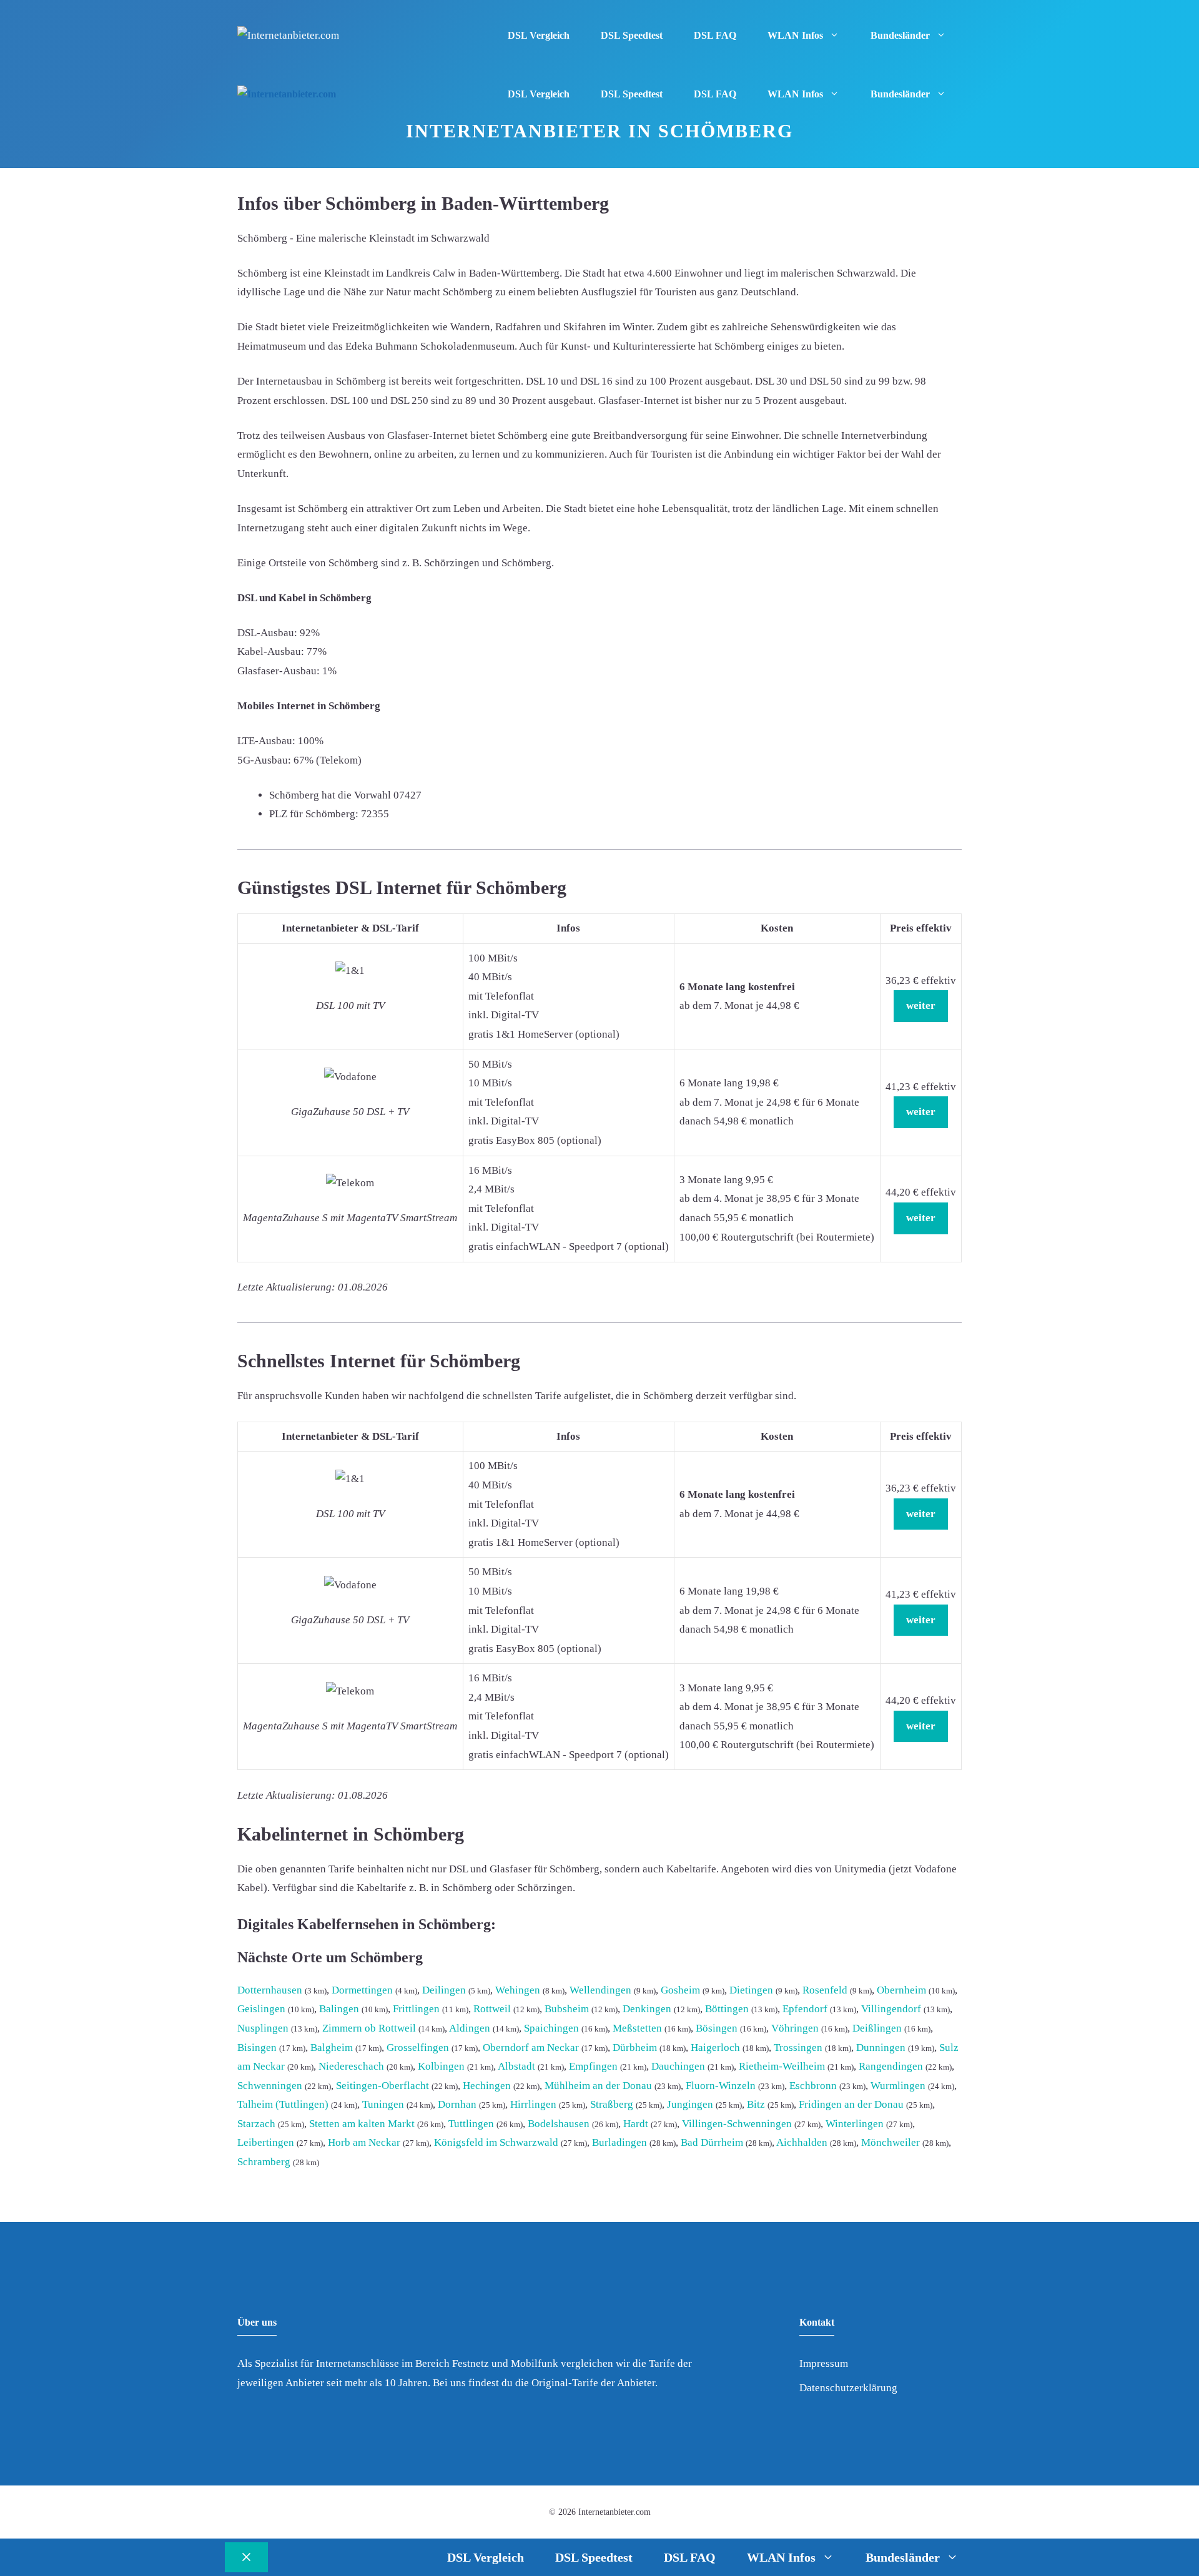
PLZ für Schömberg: (314, 814)
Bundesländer (900, 35)
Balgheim (332, 2048)
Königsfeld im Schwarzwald (496, 2142)
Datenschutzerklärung (848, 2388)
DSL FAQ (715, 35)
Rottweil (492, 2009)
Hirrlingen (533, 2104)
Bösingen (717, 2028)
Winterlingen (855, 2124)
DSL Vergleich (539, 35)
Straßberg (612, 2104)
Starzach (256, 2124)
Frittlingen (416, 2009)
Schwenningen (270, 2086)
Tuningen (383, 2104)
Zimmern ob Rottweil (369, 2028)
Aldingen (470, 2028)
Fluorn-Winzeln (721, 2086)
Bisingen (257, 2048)
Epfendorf (805, 2009)
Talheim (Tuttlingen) (283, 2104)
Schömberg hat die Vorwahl (330, 795)
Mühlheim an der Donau (598, 2086)
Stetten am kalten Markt (362, 2124)
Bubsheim (567, 2009)
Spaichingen (551, 2028)
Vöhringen (795, 2028)
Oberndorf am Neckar (531, 2048)
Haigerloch (715, 2048)
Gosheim (680, 1990)
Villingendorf (891, 2009)
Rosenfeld (825, 1990)
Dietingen (751, 1990)
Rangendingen (891, 2066)
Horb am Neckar (364, 2142)
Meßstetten (637, 2028)
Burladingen (619, 2142)
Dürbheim (635, 2048)
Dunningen (881, 2048)
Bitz (756, 2104)
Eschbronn (813, 2086)
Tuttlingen (471, 2124)
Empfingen (593, 2066)
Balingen (339, 2009)
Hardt (636, 2124)
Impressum (824, 2363)
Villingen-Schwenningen (737, 2124)
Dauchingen (678, 2066)
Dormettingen (362, 1990)
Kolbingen (441, 2066)
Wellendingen (600, 1990)
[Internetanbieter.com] (287, 95)
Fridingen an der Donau (851, 2104)
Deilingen (444, 1990)
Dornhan (457, 2104)
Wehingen (518, 1990)
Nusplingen (263, 2028)
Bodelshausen (559, 2124)
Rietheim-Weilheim (782, 2066)
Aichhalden (802, 2142)
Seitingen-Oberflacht (382, 2086)
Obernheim (901, 1990)
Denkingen (647, 2009)
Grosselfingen (418, 2048)
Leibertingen (266, 2142)
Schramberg (264, 2162)
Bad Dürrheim (712, 2142)
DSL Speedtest (632, 35)
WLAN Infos (795, 35)
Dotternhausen (270, 1990)
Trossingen (798, 2048)
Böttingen (727, 2009)
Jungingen (690, 2104)
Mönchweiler (891, 2142)
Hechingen (487, 2086)
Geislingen (261, 2009)
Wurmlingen (898, 2086)
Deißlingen (877, 2028)
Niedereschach (351, 2066)
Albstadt (516, 2066)
